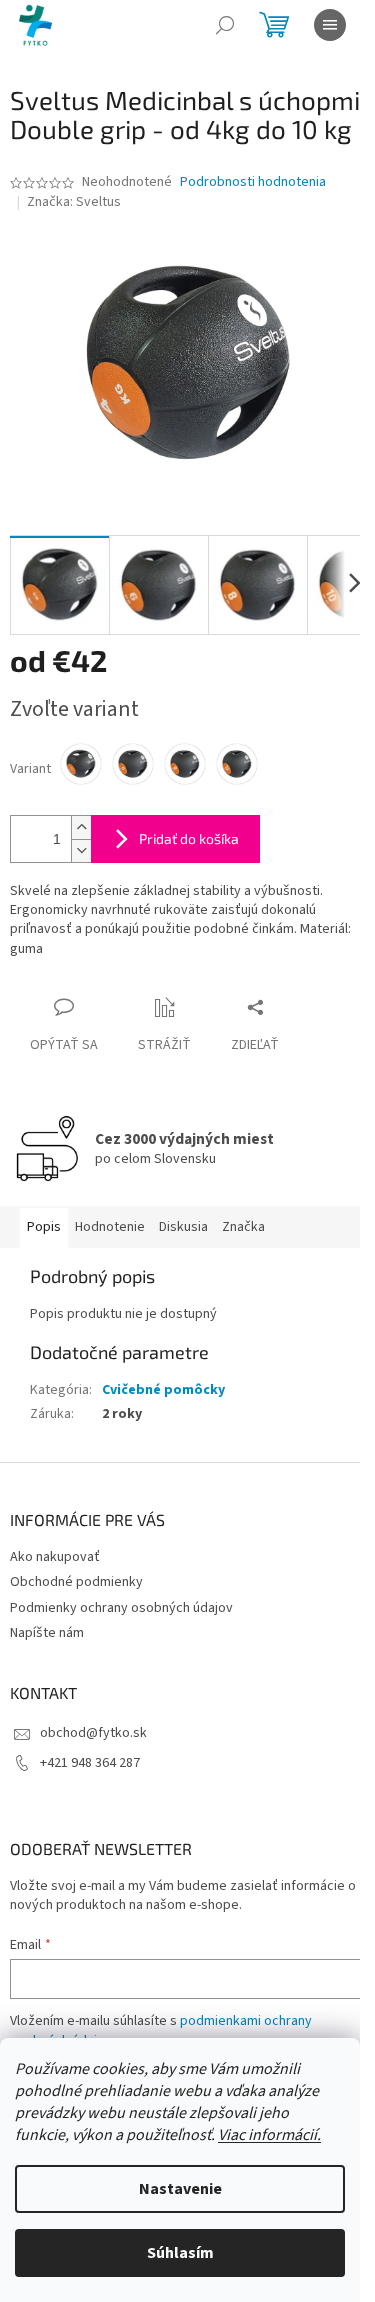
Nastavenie (180, 2189)
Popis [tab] (44, 1227)
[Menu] (330, 25)
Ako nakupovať (55, 1557)
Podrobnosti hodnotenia (253, 182)
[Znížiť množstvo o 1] (81, 850)
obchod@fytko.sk (93, 1733)
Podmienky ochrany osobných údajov (121, 1608)
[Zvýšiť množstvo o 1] (81, 827)
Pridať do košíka (189, 838)
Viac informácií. (269, 2135)
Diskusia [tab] (183, 1227)
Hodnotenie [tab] (110, 1227)
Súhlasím (180, 2253)
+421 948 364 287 (90, 1763)
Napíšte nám (47, 1633)
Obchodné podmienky (76, 1582)
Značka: (74, 202)
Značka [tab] (243, 1227)
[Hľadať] (225, 25)
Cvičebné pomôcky (163, 1390)
